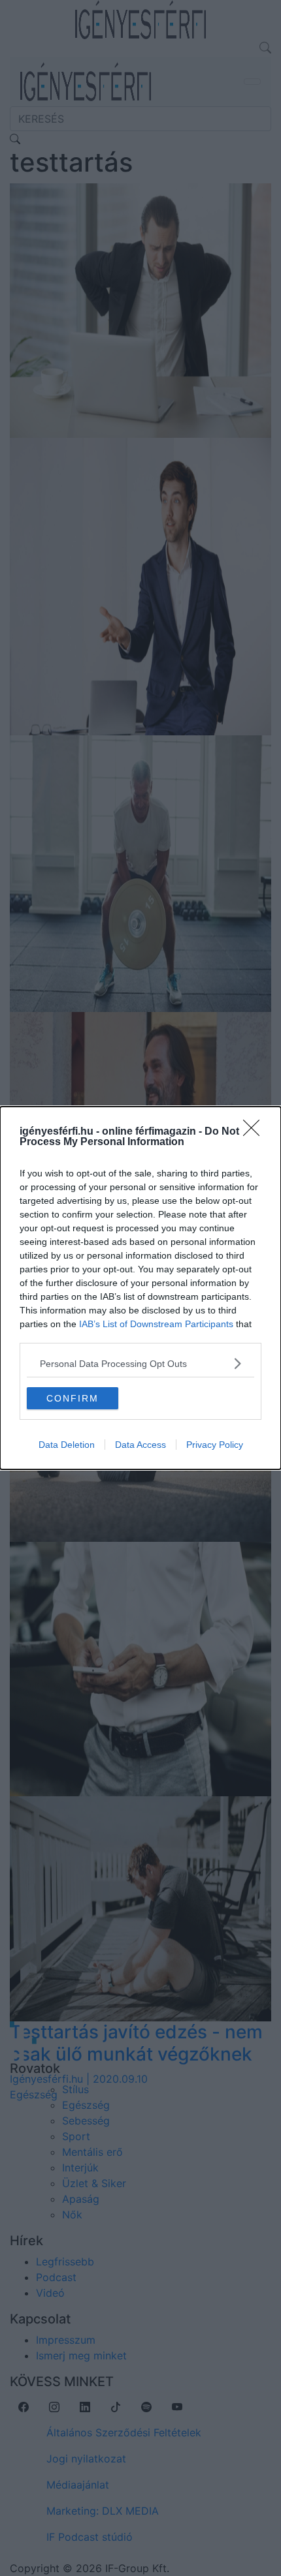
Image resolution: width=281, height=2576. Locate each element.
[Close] (256, 1132)
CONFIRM (73, 1398)
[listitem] (140, 1363)
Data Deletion (67, 1445)
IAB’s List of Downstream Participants (156, 1324)
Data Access (140, 1445)
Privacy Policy (215, 1445)
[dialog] (140, 1288)
